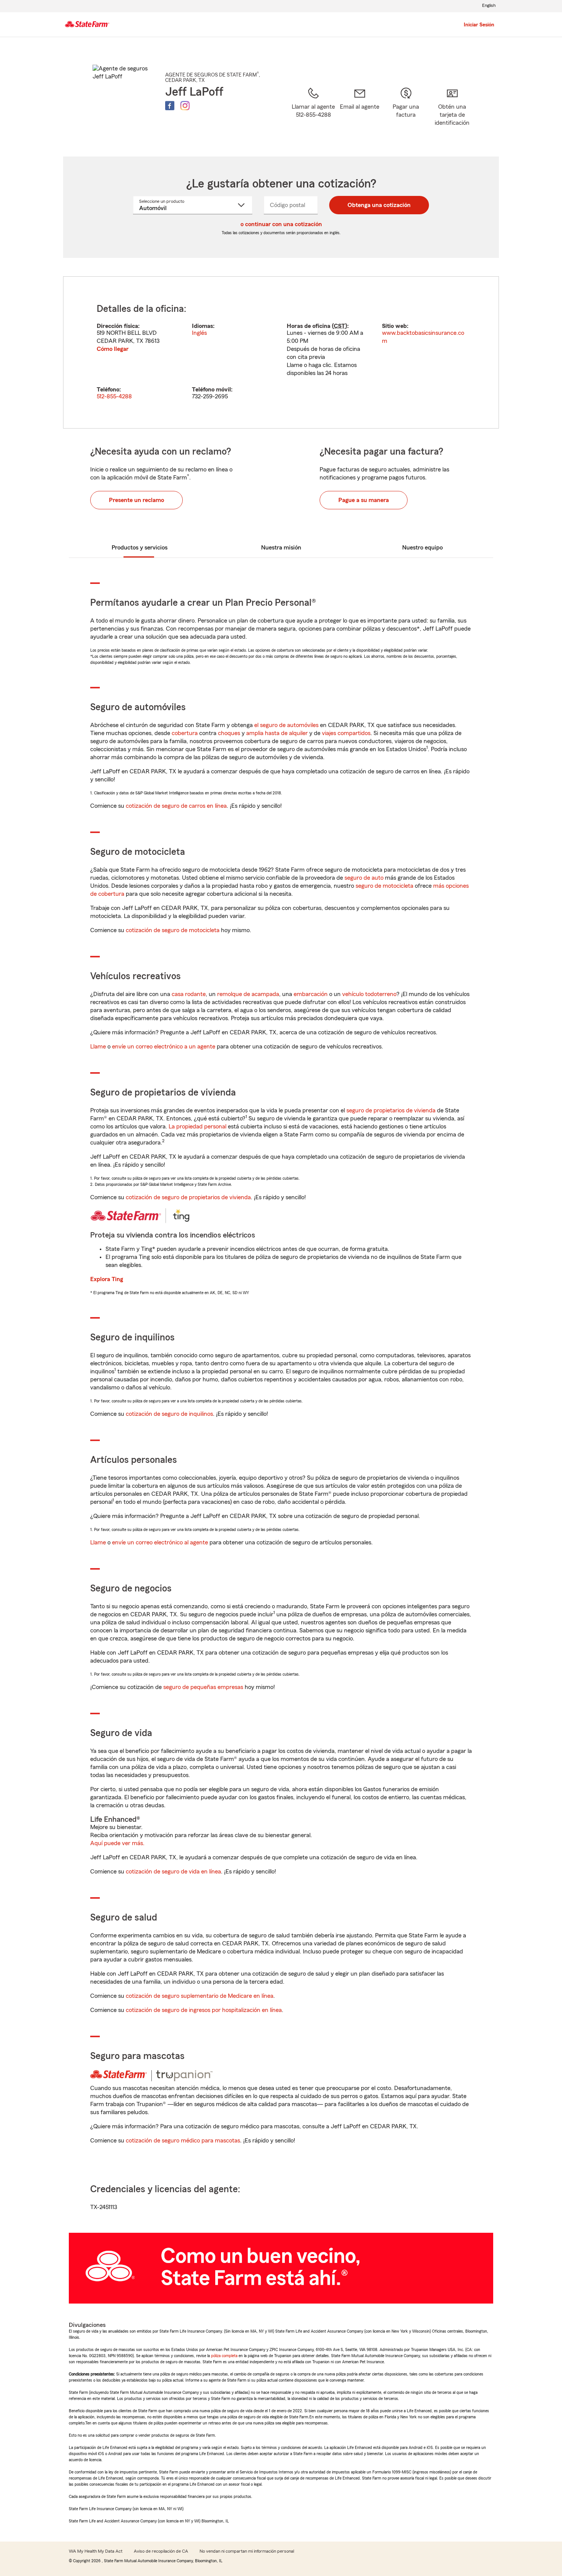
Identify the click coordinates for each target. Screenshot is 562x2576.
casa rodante (189, 994)
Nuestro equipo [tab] (422, 548)
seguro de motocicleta (384, 886)
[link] (360, 112)
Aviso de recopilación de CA (161, 2551)
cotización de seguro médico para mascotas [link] (183, 2141)
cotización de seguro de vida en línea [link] (173, 1872)
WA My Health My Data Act (96, 2551)
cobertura (185, 733)
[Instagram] (185, 106)
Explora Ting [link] (107, 1279)
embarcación (311, 994)
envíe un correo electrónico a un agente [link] (164, 1047)
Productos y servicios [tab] (140, 548)
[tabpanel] (281, 352)
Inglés (199, 333)
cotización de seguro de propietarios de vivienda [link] (188, 1197)
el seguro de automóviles (286, 725)
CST (339, 326)
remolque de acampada (248, 994)
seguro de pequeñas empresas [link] (202, 1687)
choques (229, 733)
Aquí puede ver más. (117, 1843)
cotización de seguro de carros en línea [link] (176, 806)
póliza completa (224, 2356)
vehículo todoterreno (369, 994)
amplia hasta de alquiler (277, 733)
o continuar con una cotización (281, 224)
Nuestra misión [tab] (281, 548)
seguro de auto (364, 878)
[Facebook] (170, 106)
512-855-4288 (114, 396)
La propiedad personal (197, 1127)
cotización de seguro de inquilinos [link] (169, 1414)
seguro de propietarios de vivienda (391, 1110)
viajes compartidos (346, 733)
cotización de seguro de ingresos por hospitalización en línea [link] (204, 2010)
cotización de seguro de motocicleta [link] (173, 930)
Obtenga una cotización (379, 205)
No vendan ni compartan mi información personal (247, 2551)
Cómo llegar (113, 349)
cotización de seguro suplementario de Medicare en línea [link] (200, 1996)
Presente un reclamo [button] (136, 500)
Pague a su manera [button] (364, 500)
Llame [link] (98, 1047)
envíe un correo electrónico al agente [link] (160, 1542)
